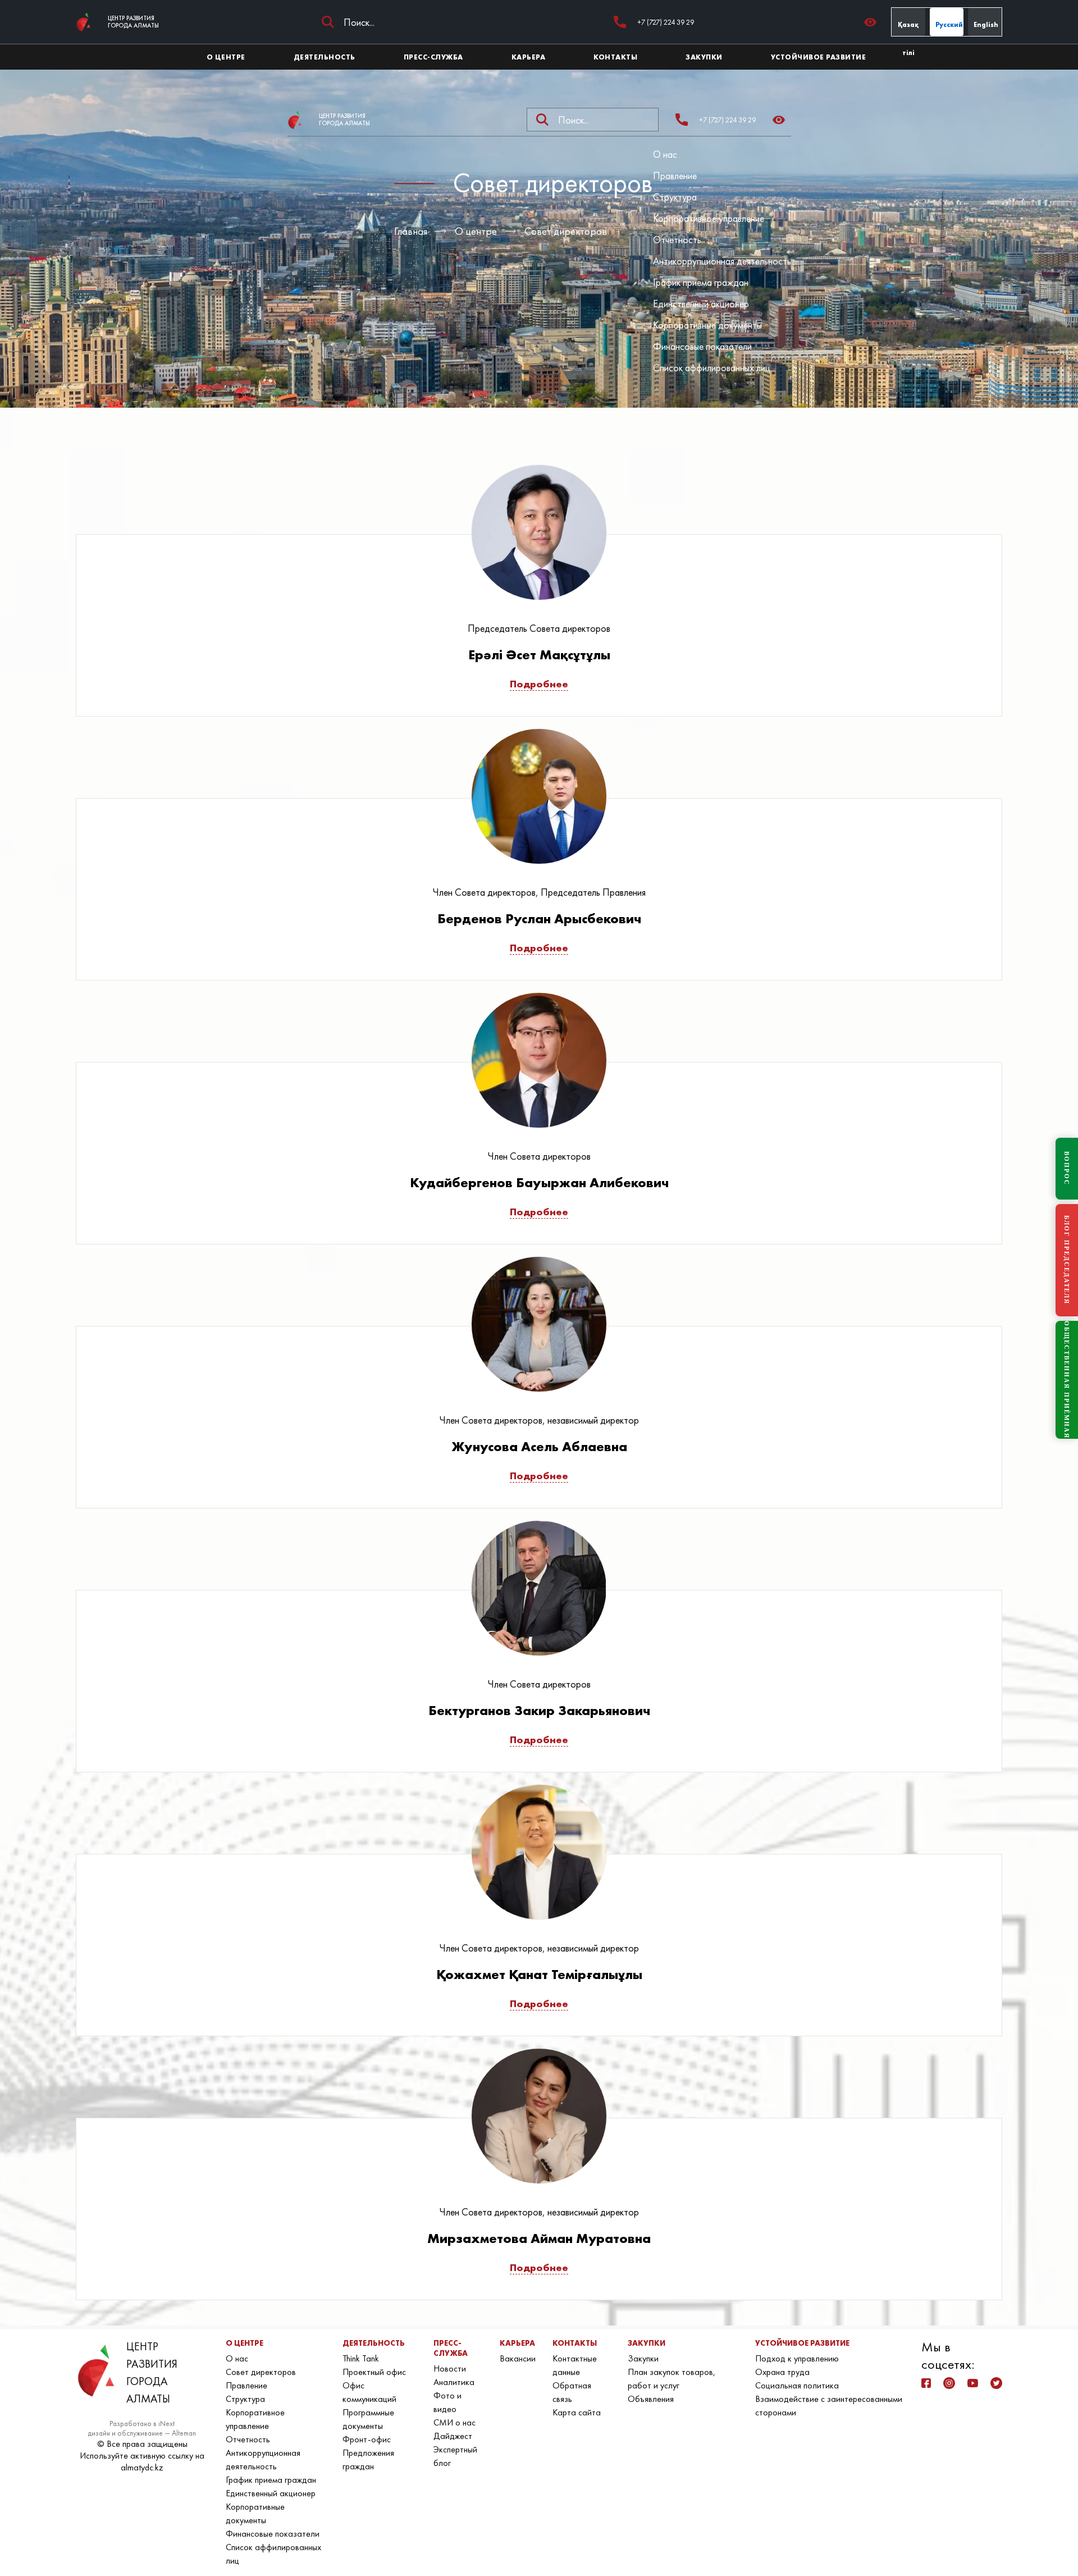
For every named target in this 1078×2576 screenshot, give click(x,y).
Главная (411, 231)
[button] (873, 22)
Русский (949, 25)
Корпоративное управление (709, 218)
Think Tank (361, 2358)
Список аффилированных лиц (712, 368)
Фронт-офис (367, 2439)
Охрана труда (782, 2372)
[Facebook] (926, 2383)
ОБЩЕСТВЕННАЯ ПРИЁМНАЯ (1067, 1380)
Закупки (643, 2358)
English (986, 25)
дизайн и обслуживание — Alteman (142, 2433)
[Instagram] (949, 2383)
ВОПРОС (1067, 1168)
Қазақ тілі (908, 28)
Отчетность (677, 240)
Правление (675, 175)
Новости (450, 2368)
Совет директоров (566, 231)
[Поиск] (328, 22)
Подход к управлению (797, 2358)
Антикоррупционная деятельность (722, 261)
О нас (665, 154)
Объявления (651, 2399)
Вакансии (518, 2358)
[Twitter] (996, 2383)
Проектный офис (374, 2372)
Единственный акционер (701, 304)
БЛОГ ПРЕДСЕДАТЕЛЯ (1067, 1260)
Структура (675, 197)
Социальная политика (797, 2385)
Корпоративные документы (707, 325)
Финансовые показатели (702, 346)
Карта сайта (577, 2412)
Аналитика (454, 2382)
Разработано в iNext (142, 2424)
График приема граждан (701, 282)
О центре (476, 231)
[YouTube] (973, 2383)
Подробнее (539, 684)
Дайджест (453, 2436)
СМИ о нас (455, 2422)
